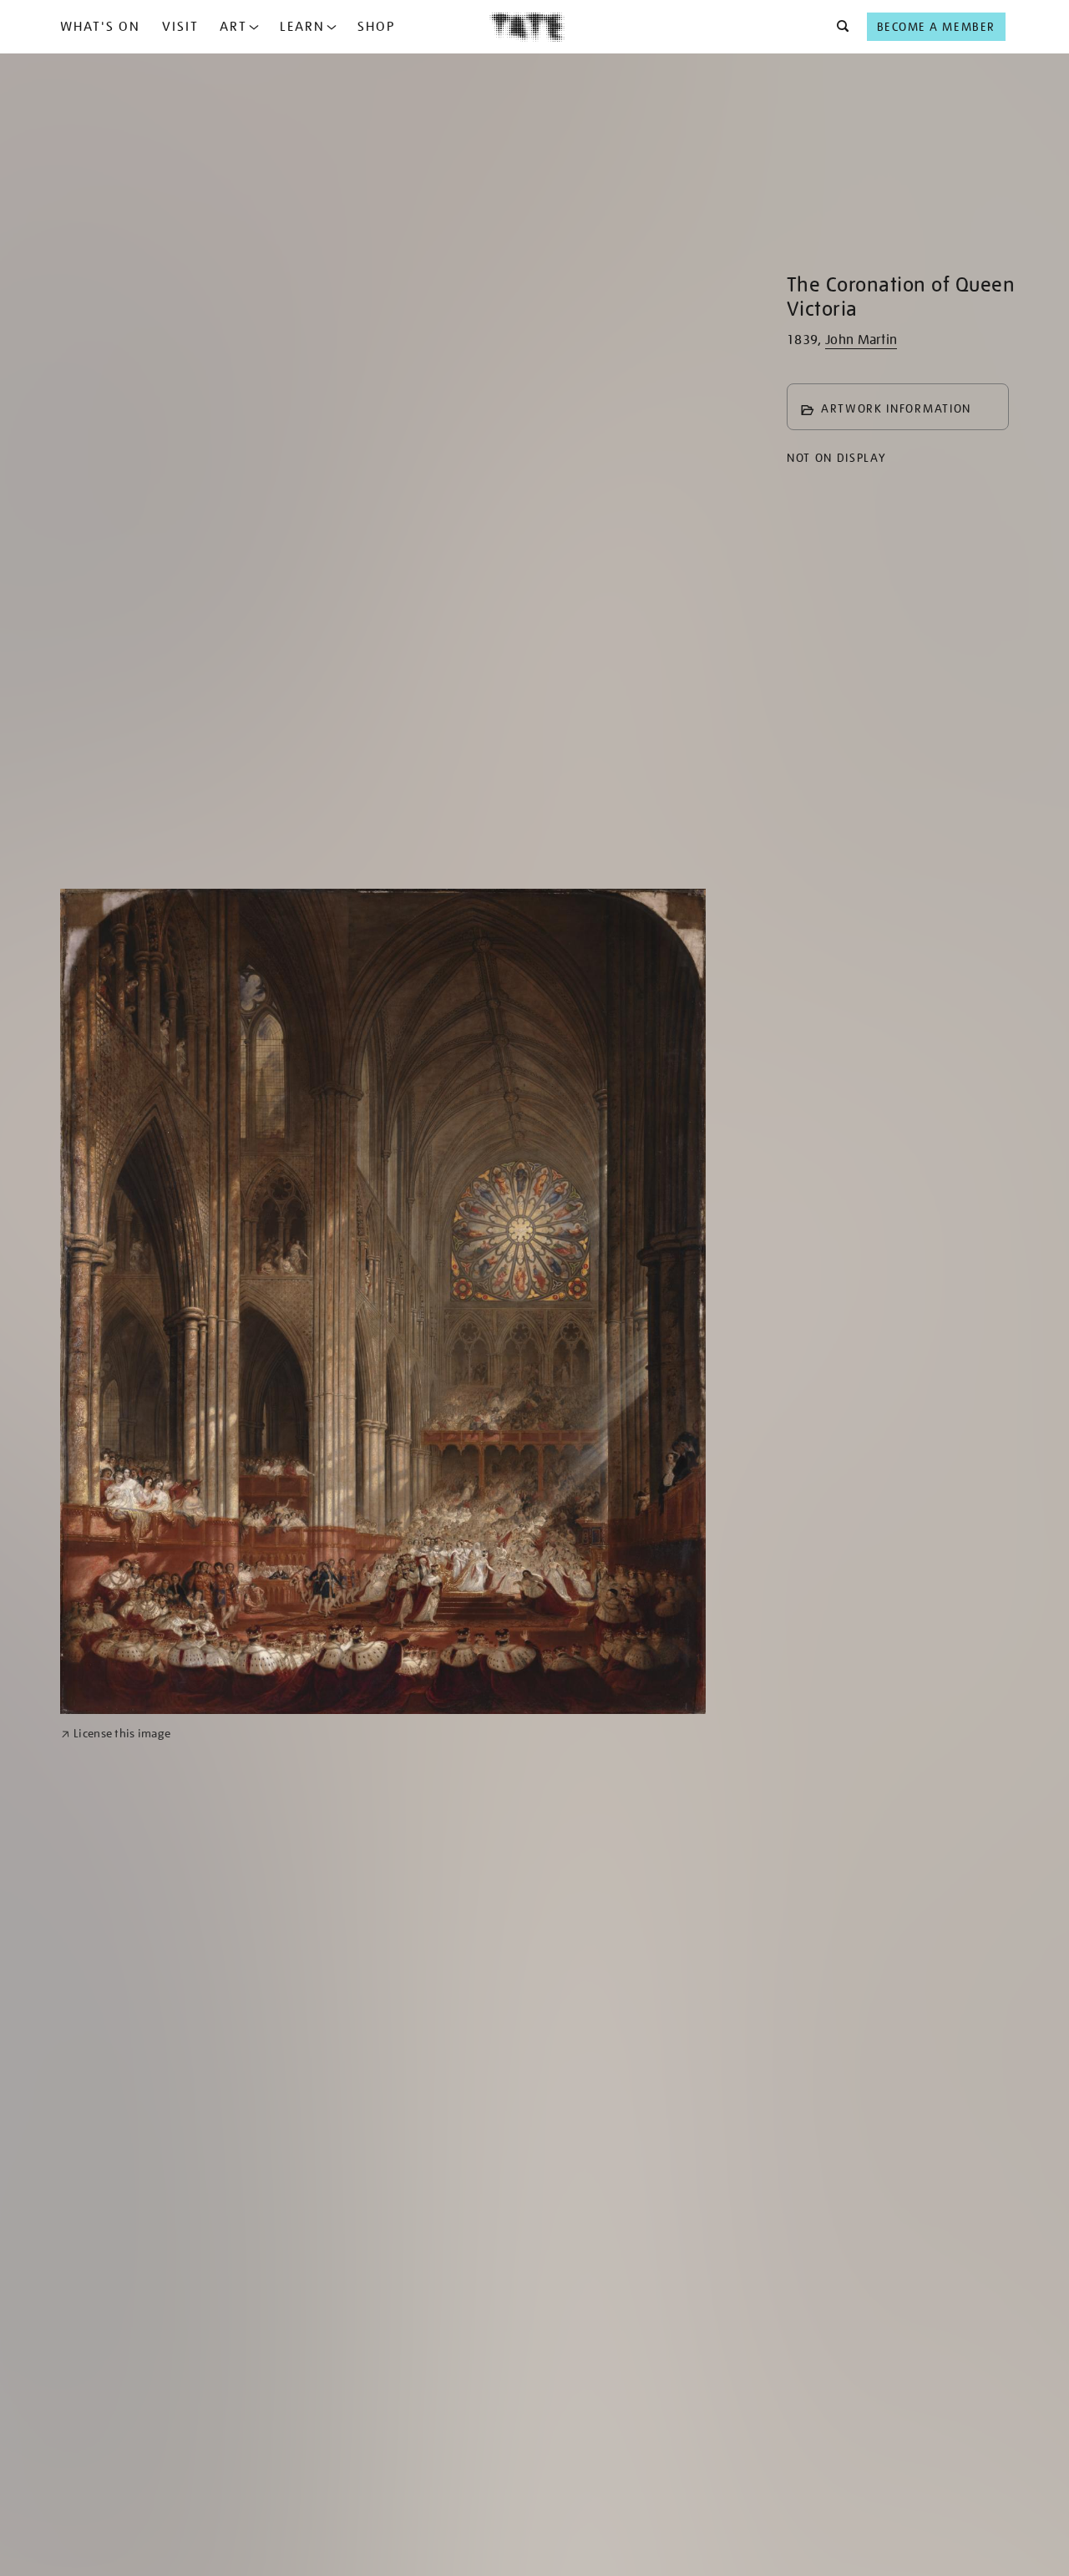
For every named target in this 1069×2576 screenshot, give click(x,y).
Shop (376, 27)
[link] (116, 1734)
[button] (838, 27)
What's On (100, 27)
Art (233, 27)
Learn (302, 27)
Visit (180, 27)
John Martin (861, 340)
